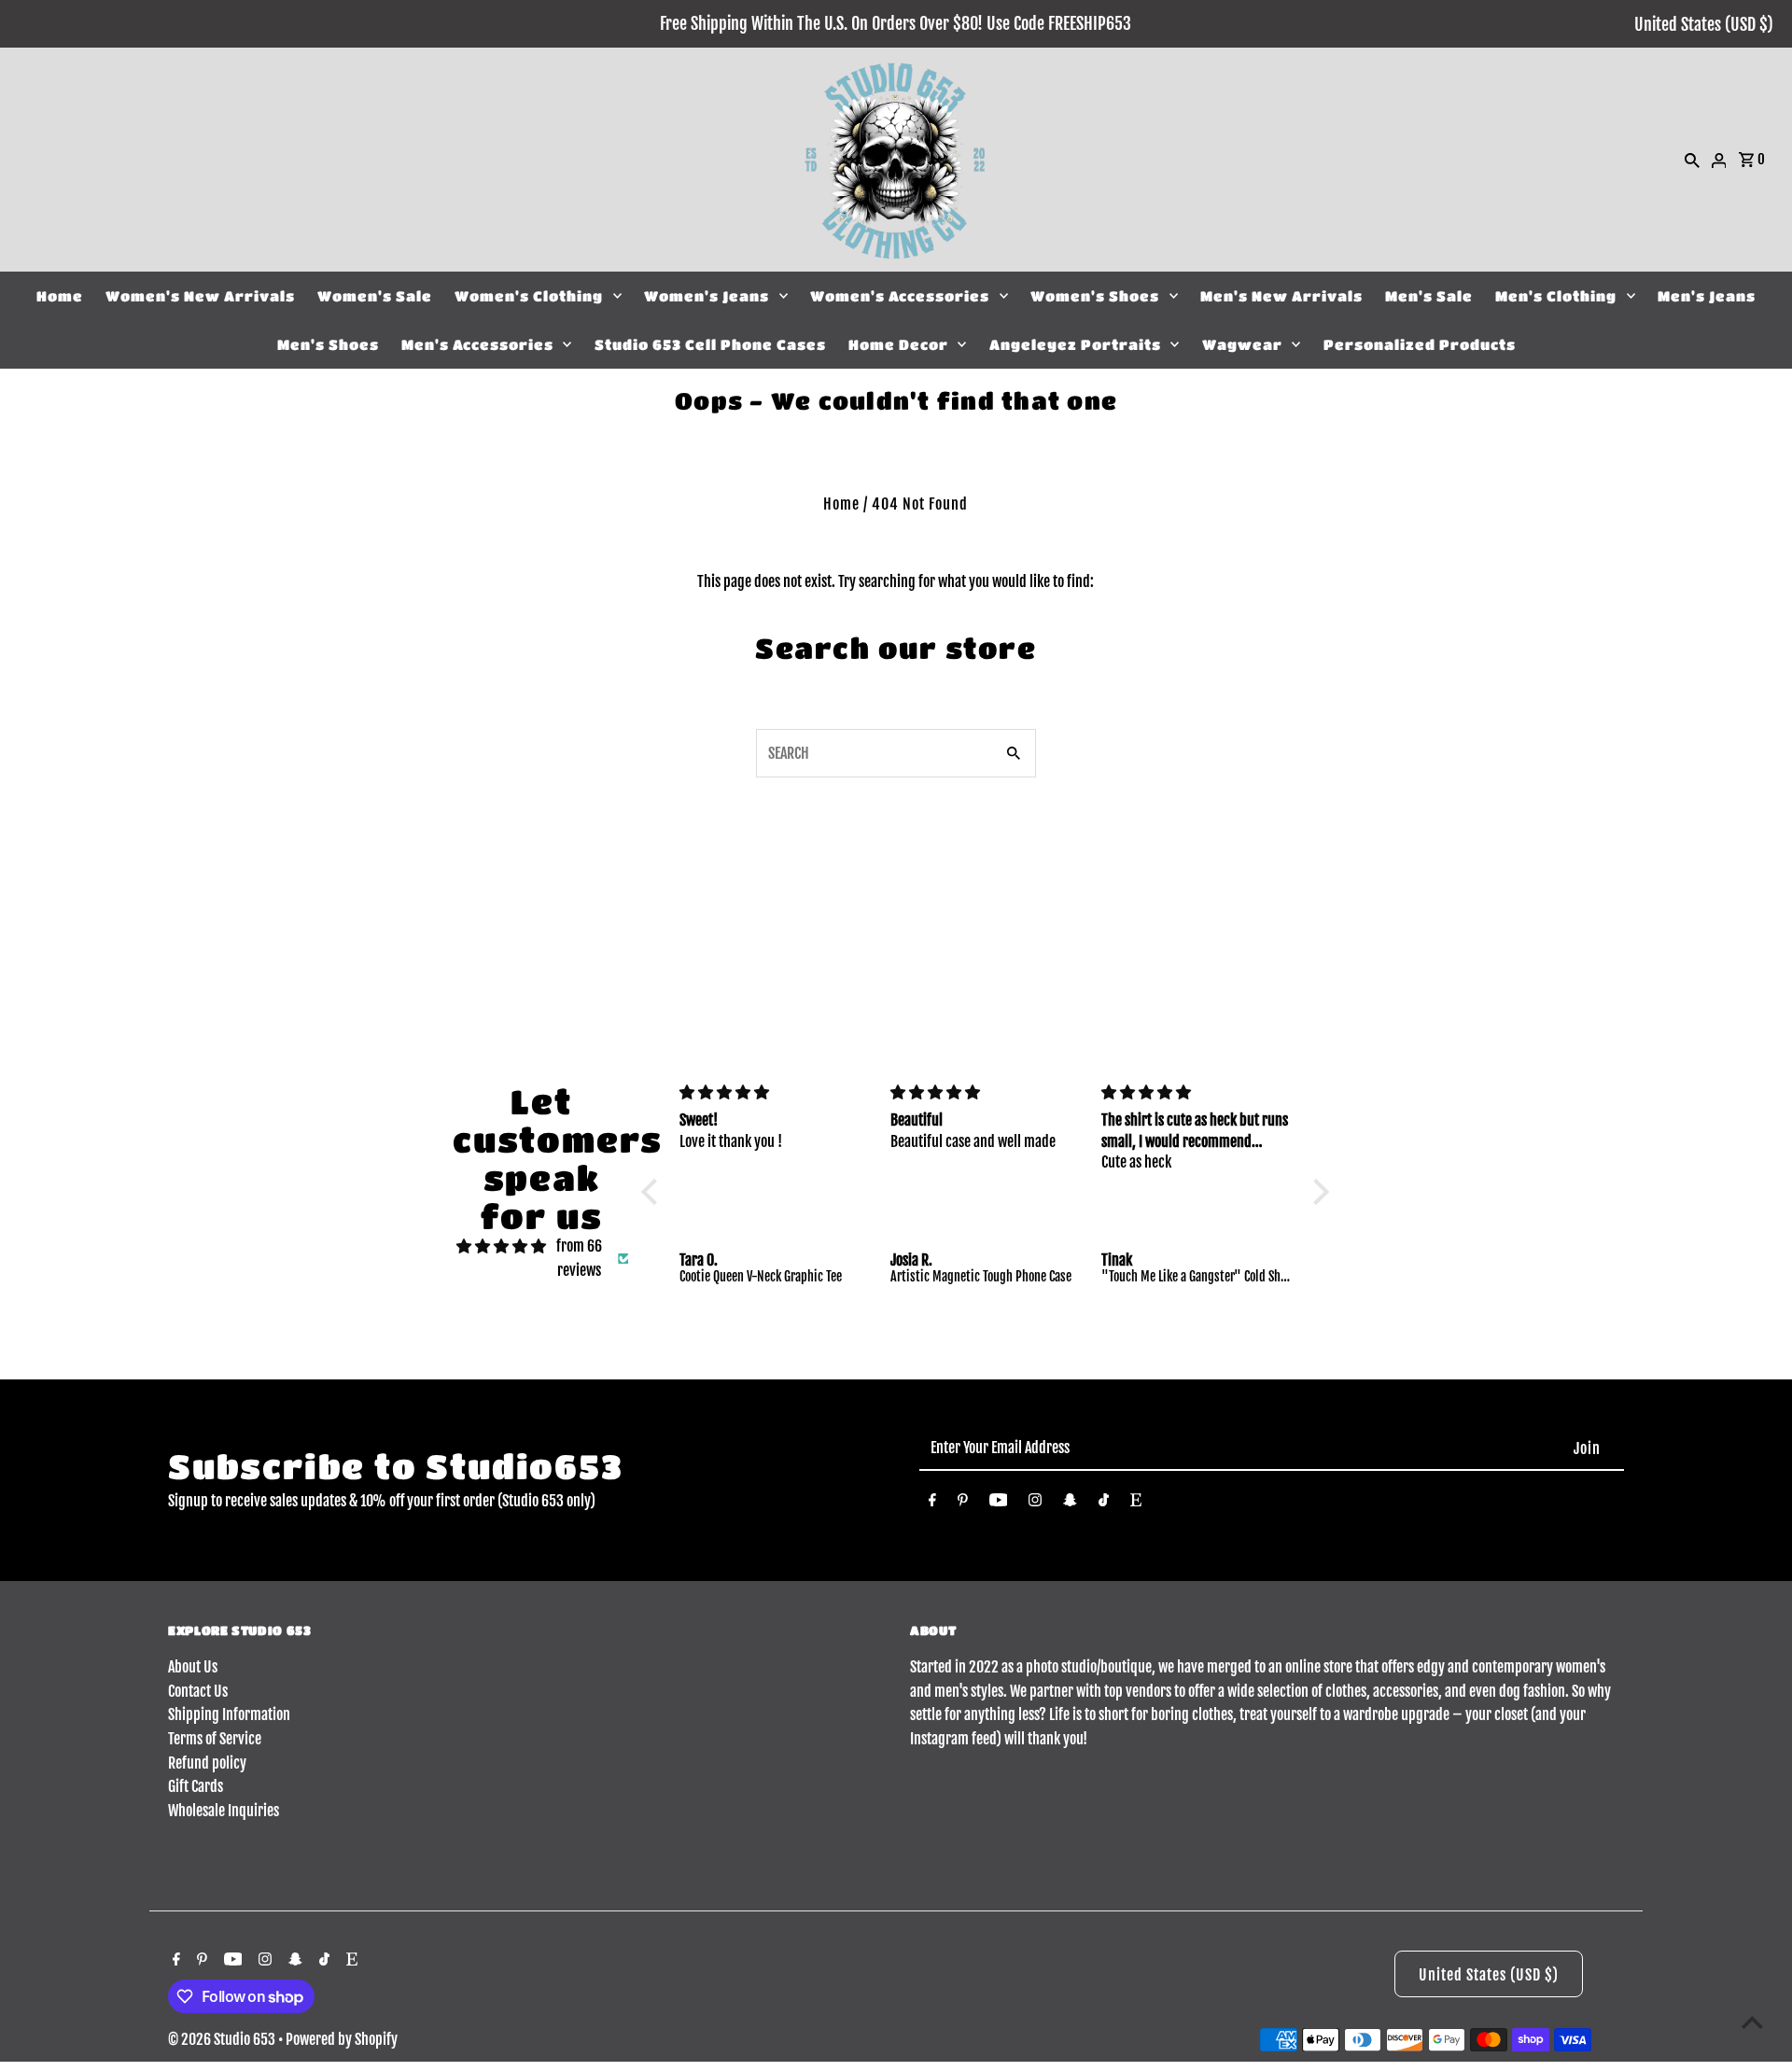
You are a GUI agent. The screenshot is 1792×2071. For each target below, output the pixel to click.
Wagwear (1242, 344)
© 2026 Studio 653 (223, 2039)
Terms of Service (215, 1739)
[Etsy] (1136, 1504)
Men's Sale (1429, 296)
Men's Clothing (1556, 296)
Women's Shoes (1095, 296)
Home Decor (898, 344)
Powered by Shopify (342, 2039)
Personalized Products (1420, 344)
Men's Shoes (328, 344)
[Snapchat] (1070, 1504)
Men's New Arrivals (1281, 296)
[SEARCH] (1692, 160)
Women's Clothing (529, 296)
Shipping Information (229, 1714)
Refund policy (207, 1763)
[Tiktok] (1104, 1504)
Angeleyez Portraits (1075, 344)
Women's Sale (375, 296)
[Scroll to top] (1752, 2022)
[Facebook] (932, 1504)
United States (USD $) (1704, 24)
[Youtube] (999, 1504)
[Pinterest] (963, 1504)
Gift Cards (196, 1786)
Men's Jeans (1707, 296)
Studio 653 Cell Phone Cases (710, 344)
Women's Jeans (707, 296)
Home (60, 296)
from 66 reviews (579, 1258)
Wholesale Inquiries (224, 1811)
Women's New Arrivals (200, 296)
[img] (501, 1247)
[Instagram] (1035, 1504)
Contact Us (198, 1691)
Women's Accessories (900, 296)
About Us (193, 1667)
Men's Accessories (477, 344)
